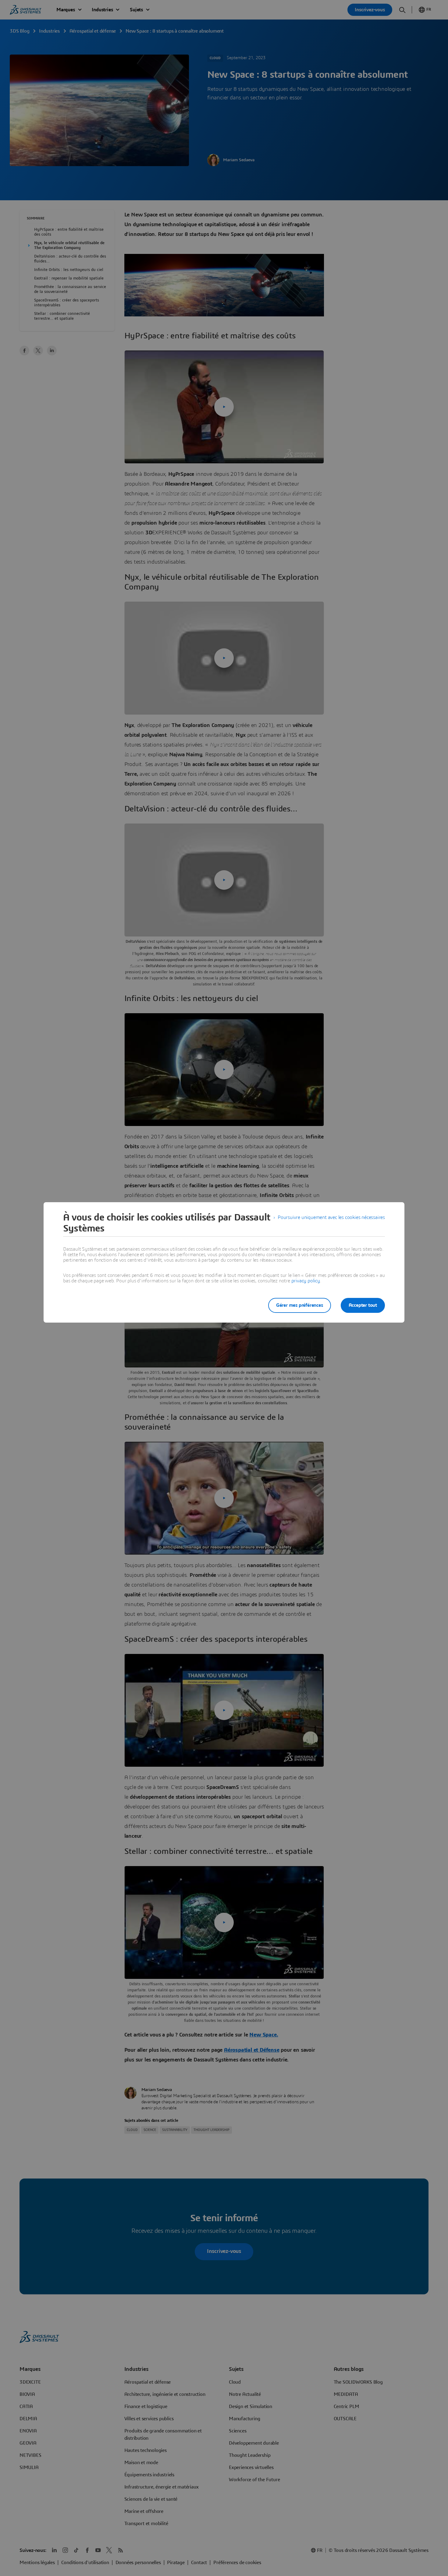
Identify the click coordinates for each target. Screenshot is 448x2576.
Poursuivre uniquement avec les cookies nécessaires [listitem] (331, 1217)
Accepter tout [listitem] (363, 1305)
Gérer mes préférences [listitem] (300, 1305)
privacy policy (306, 1281)
